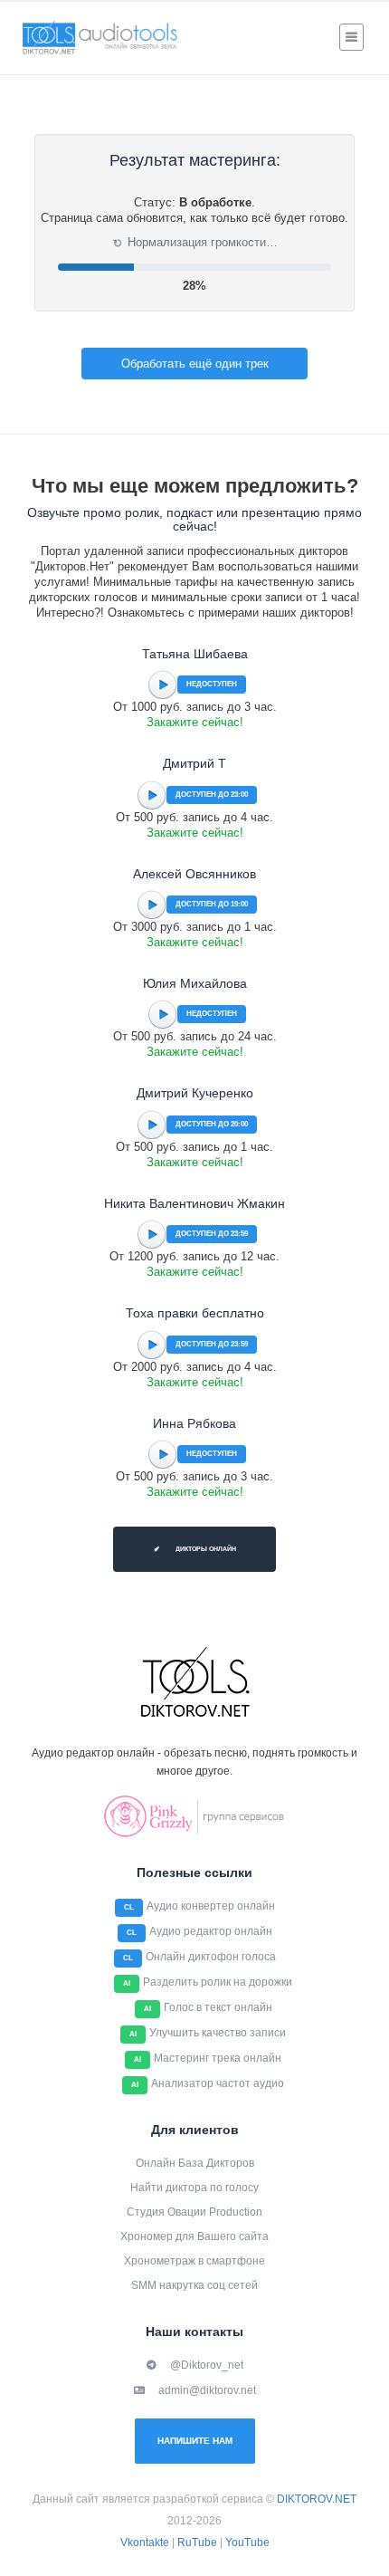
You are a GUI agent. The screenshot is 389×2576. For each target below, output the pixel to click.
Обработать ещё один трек (195, 364)
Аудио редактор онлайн (211, 1931)
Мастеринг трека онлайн (218, 2058)
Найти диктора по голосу (194, 2188)
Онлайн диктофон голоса (211, 1957)
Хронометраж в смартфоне (194, 2261)
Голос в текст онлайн (218, 2007)
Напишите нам (195, 2441)
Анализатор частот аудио (218, 2083)
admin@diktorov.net (207, 2390)
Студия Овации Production (194, 2212)
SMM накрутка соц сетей (194, 2285)
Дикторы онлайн (205, 1549)
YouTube (247, 2542)
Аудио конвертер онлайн (211, 1906)
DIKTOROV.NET (317, 2499)
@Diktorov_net (207, 2365)
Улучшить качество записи (218, 2033)
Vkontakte (145, 2542)
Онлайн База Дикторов (195, 2163)
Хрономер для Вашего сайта (194, 2236)
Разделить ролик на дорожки (218, 1982)
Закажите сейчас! (195, 722)
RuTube (197, 2542)
